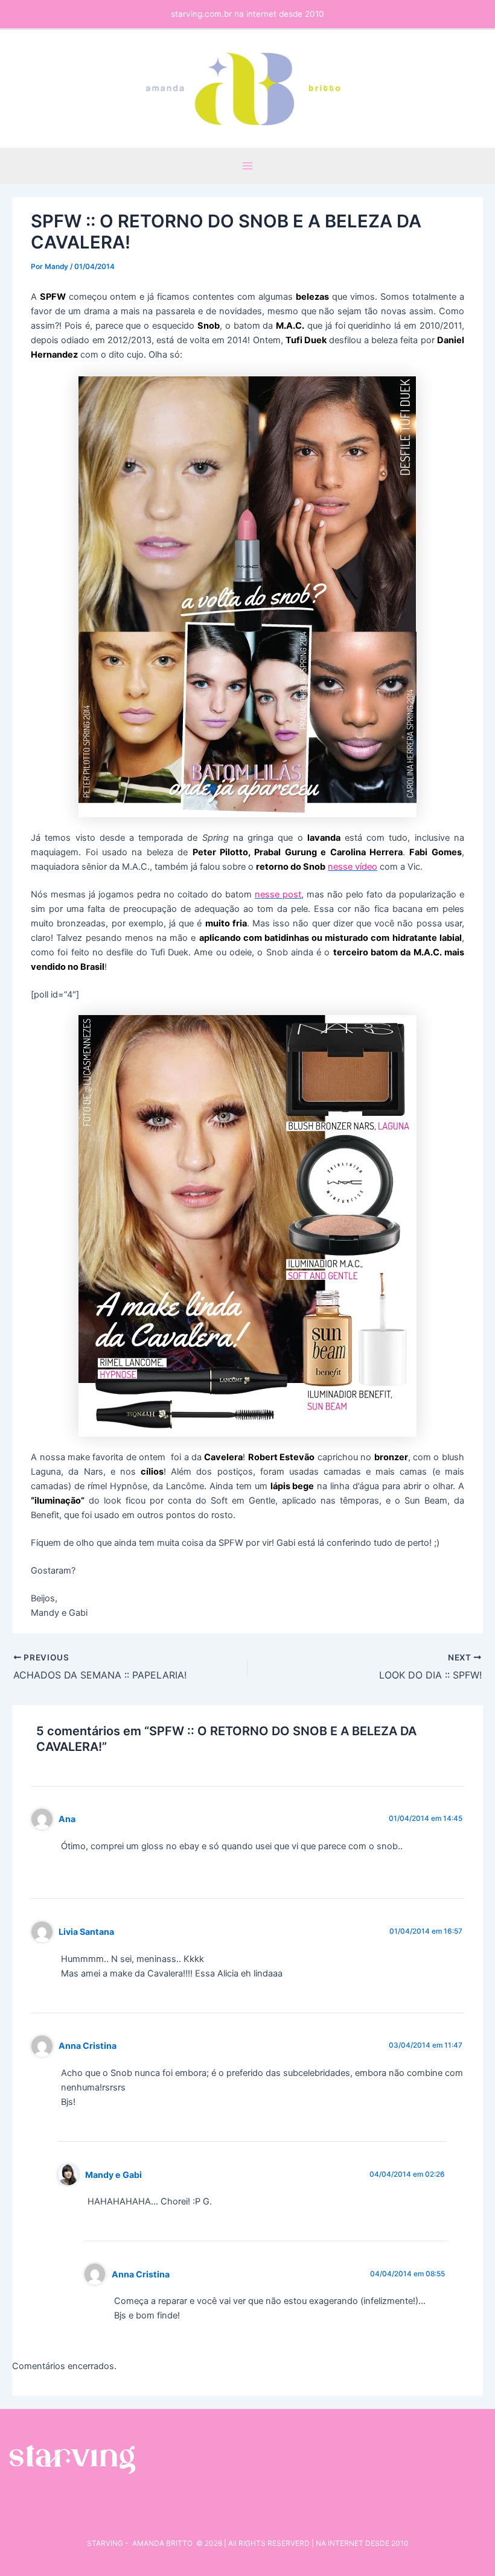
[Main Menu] (247, 166)
